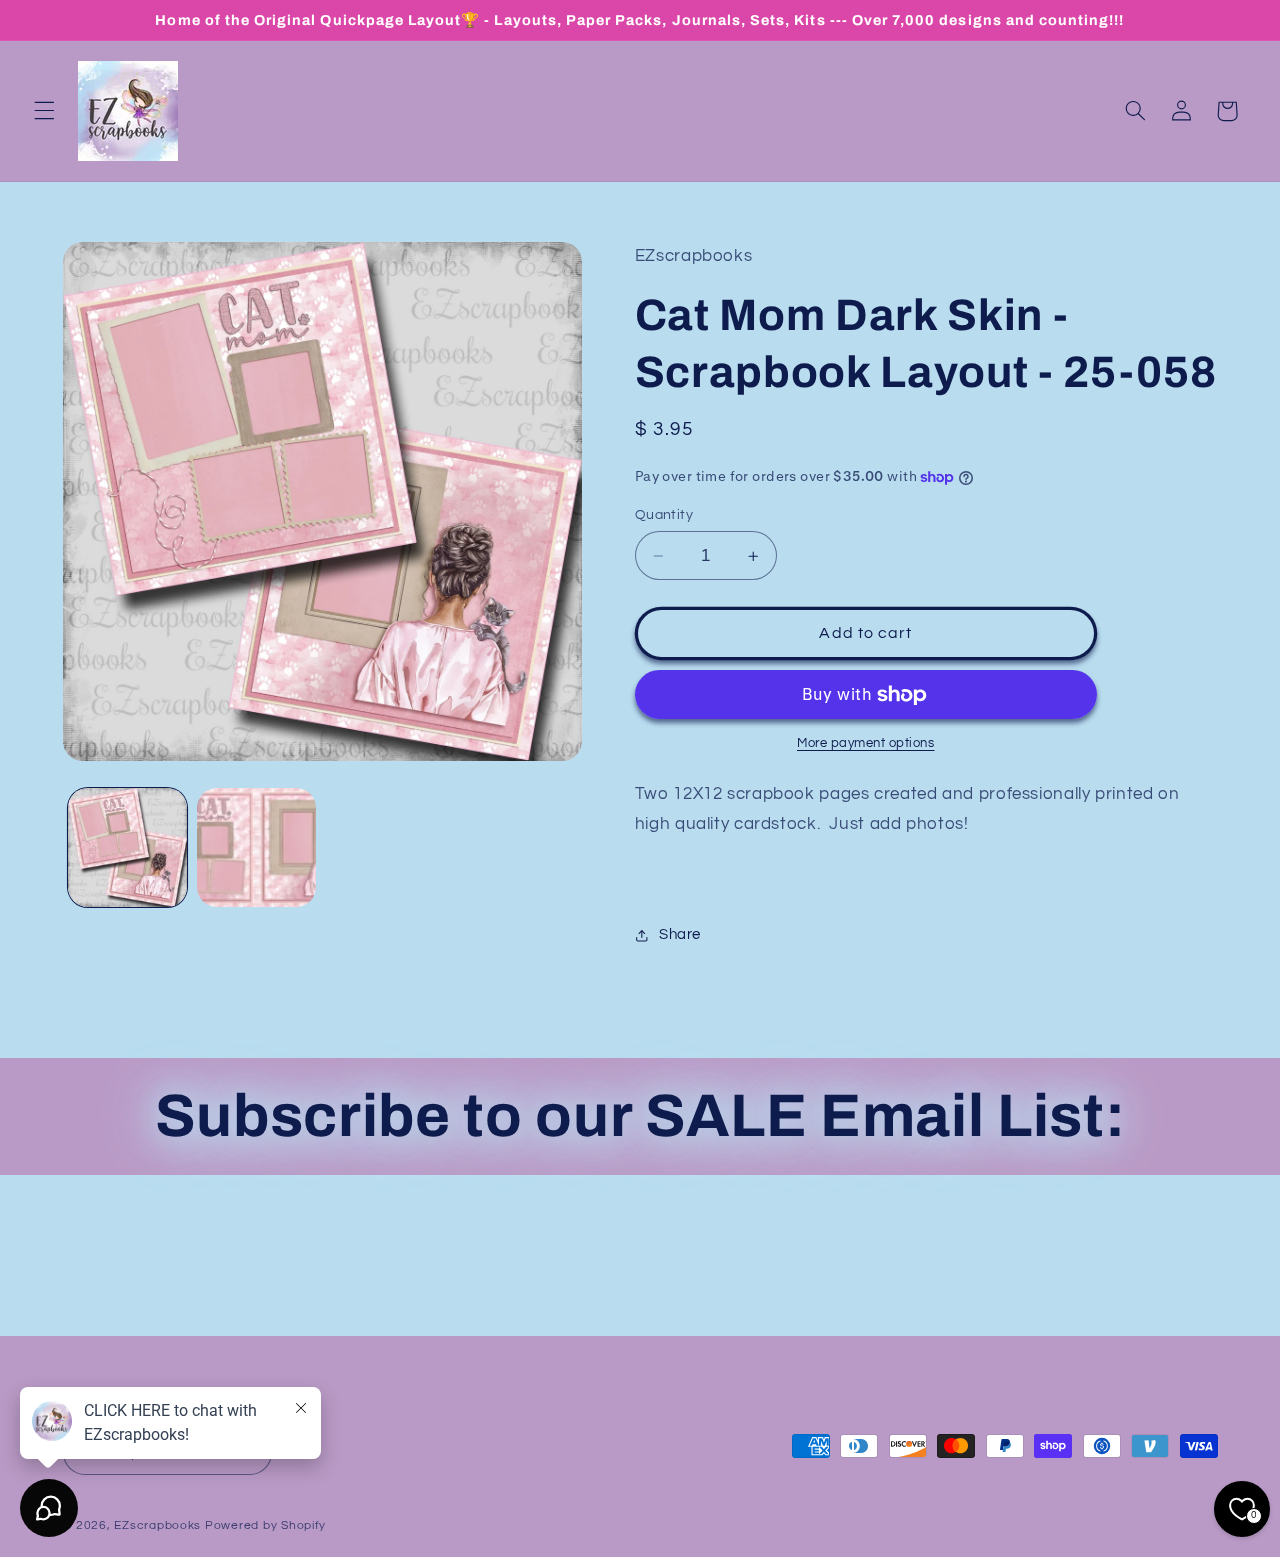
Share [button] (680, 934)
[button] (44, 111)
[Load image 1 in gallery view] (127, 847)
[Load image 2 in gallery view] (256, 847)
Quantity (664, 515)
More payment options (866, 743)
